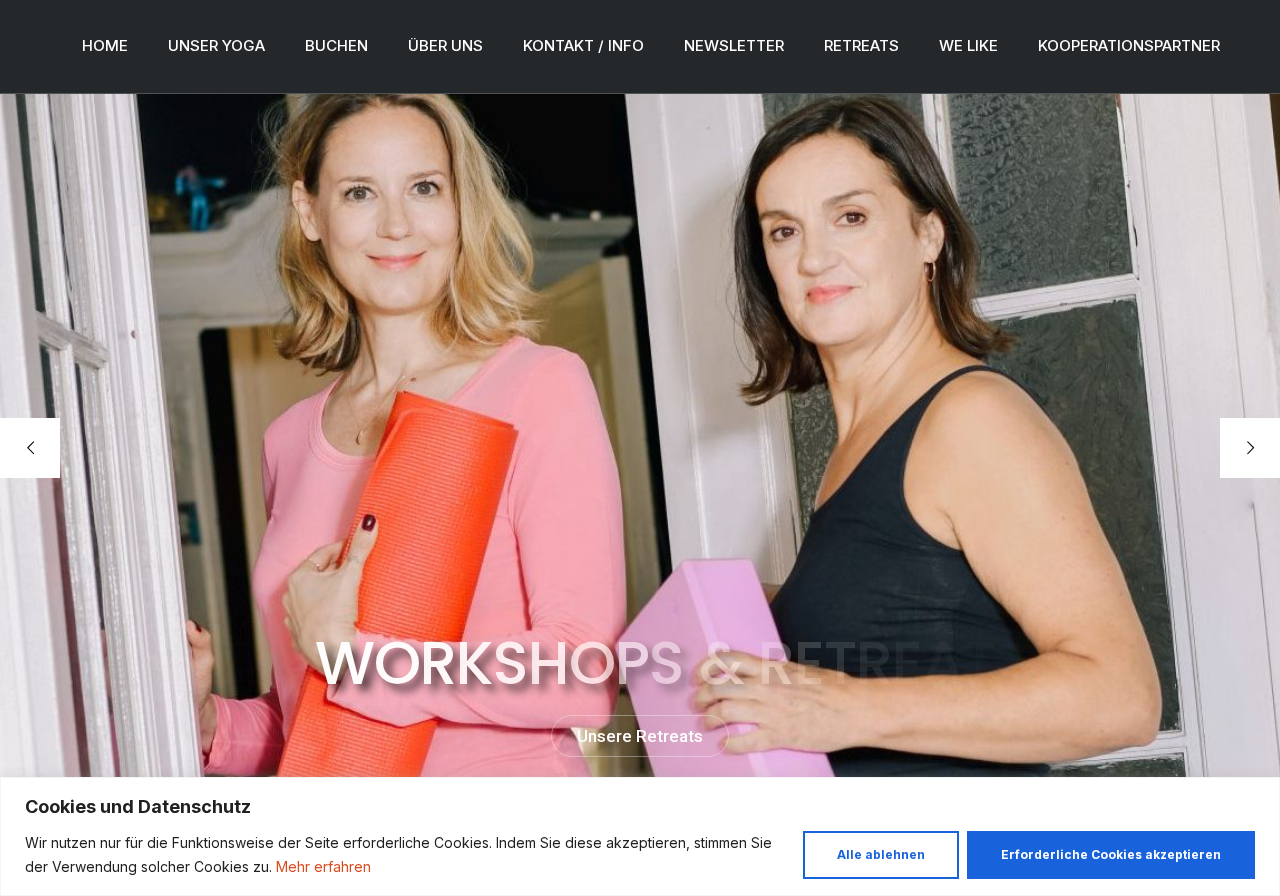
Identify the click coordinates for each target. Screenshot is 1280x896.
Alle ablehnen (881, 854)
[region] (640, 836)
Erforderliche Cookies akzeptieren (1111, 854)
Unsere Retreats (640, 736)
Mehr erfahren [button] (323, 866)
